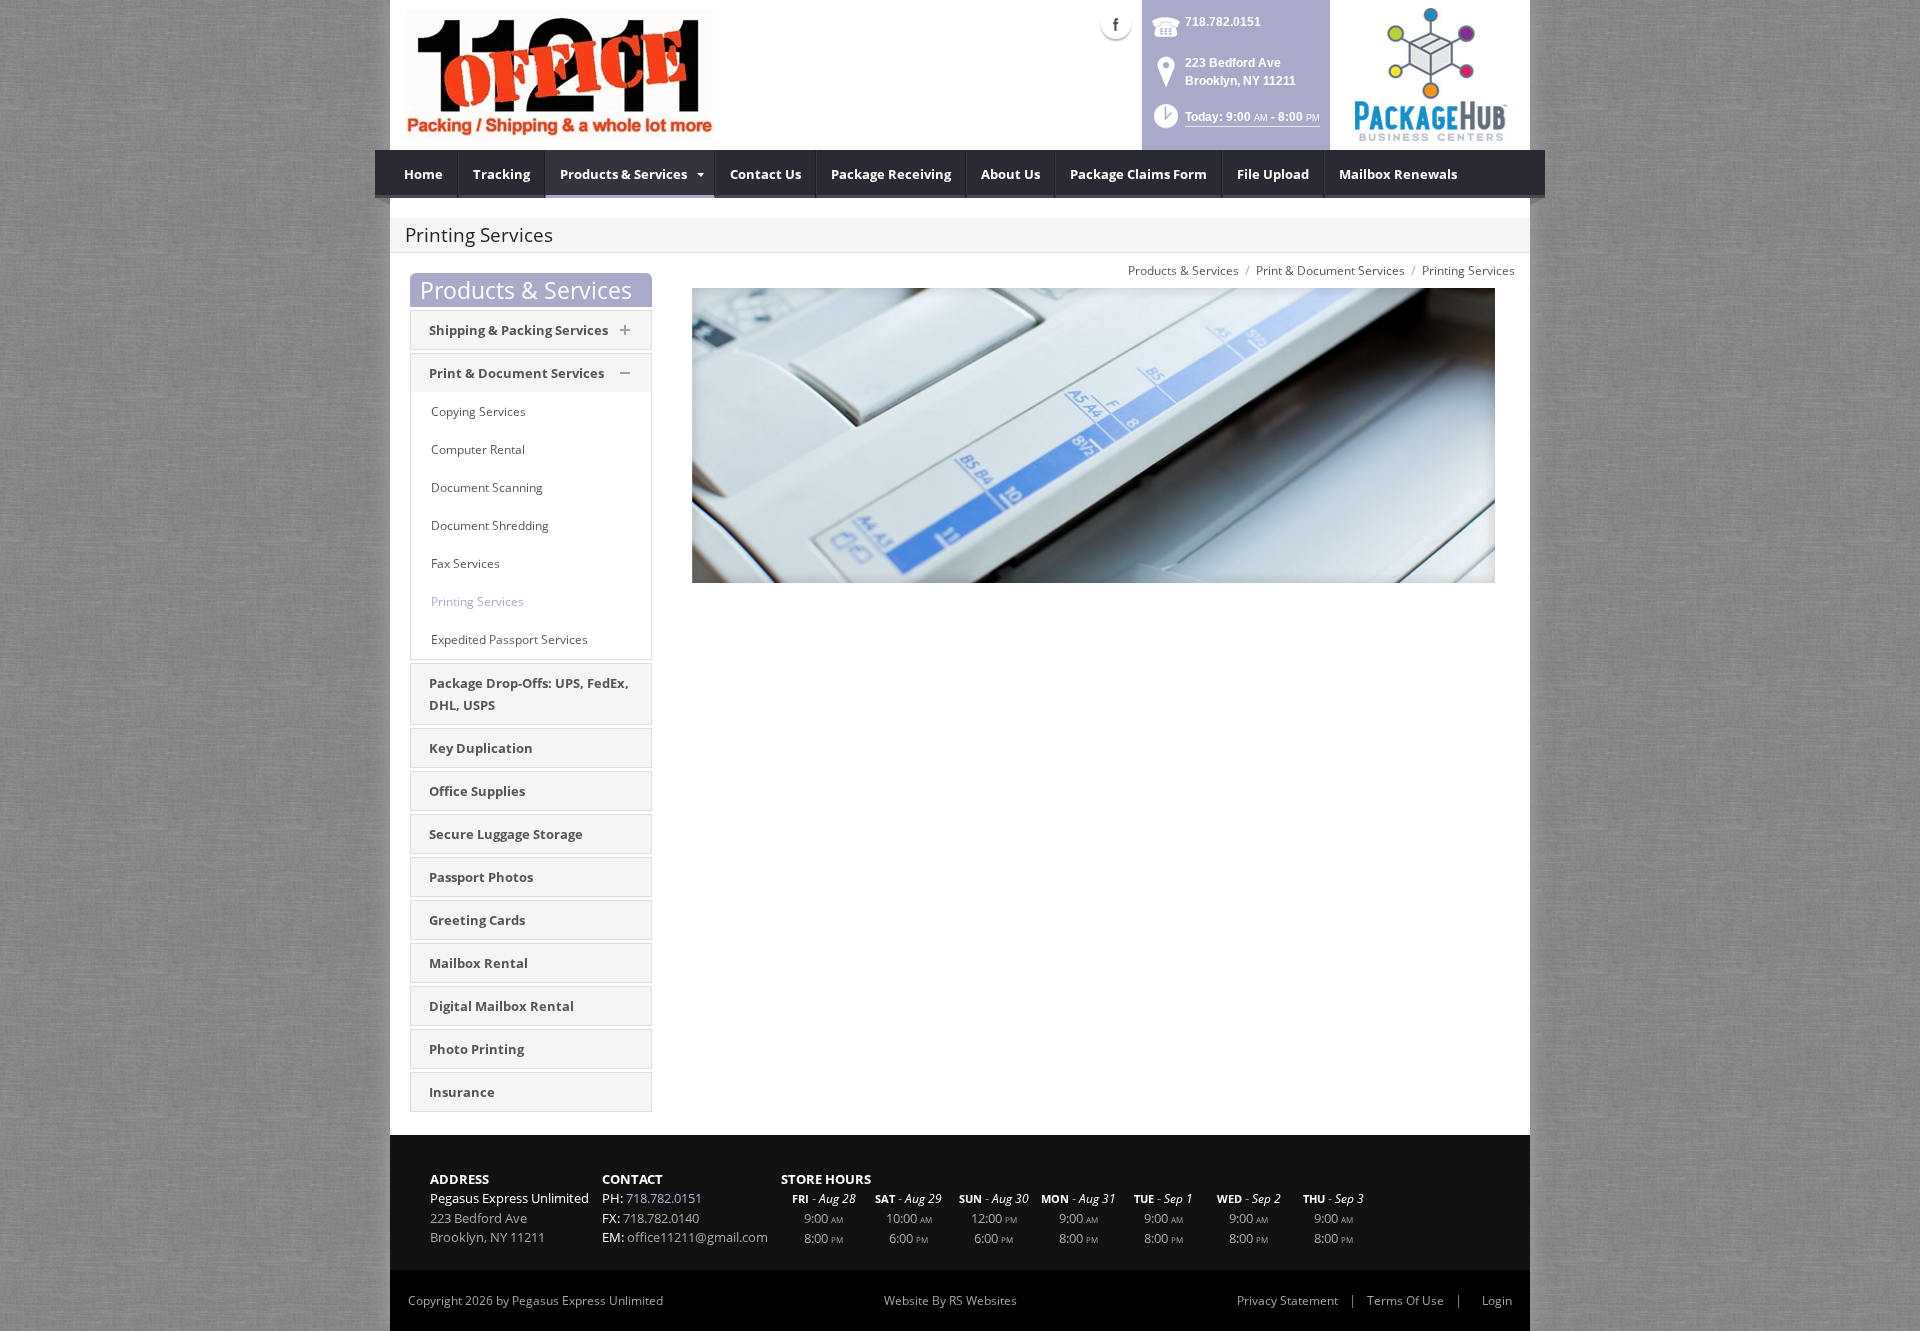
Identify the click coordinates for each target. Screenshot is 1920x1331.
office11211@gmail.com (697, 1237)
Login (1497, 1300)
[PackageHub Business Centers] (1430, 73)
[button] (1235, 122)
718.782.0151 (1223, 22)
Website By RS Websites (950, 1300)
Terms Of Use (1405, 1300)
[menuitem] (424, 174)
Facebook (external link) (1116, 24)
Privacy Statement (1287, 1300)
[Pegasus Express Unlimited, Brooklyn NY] (559, 75)
